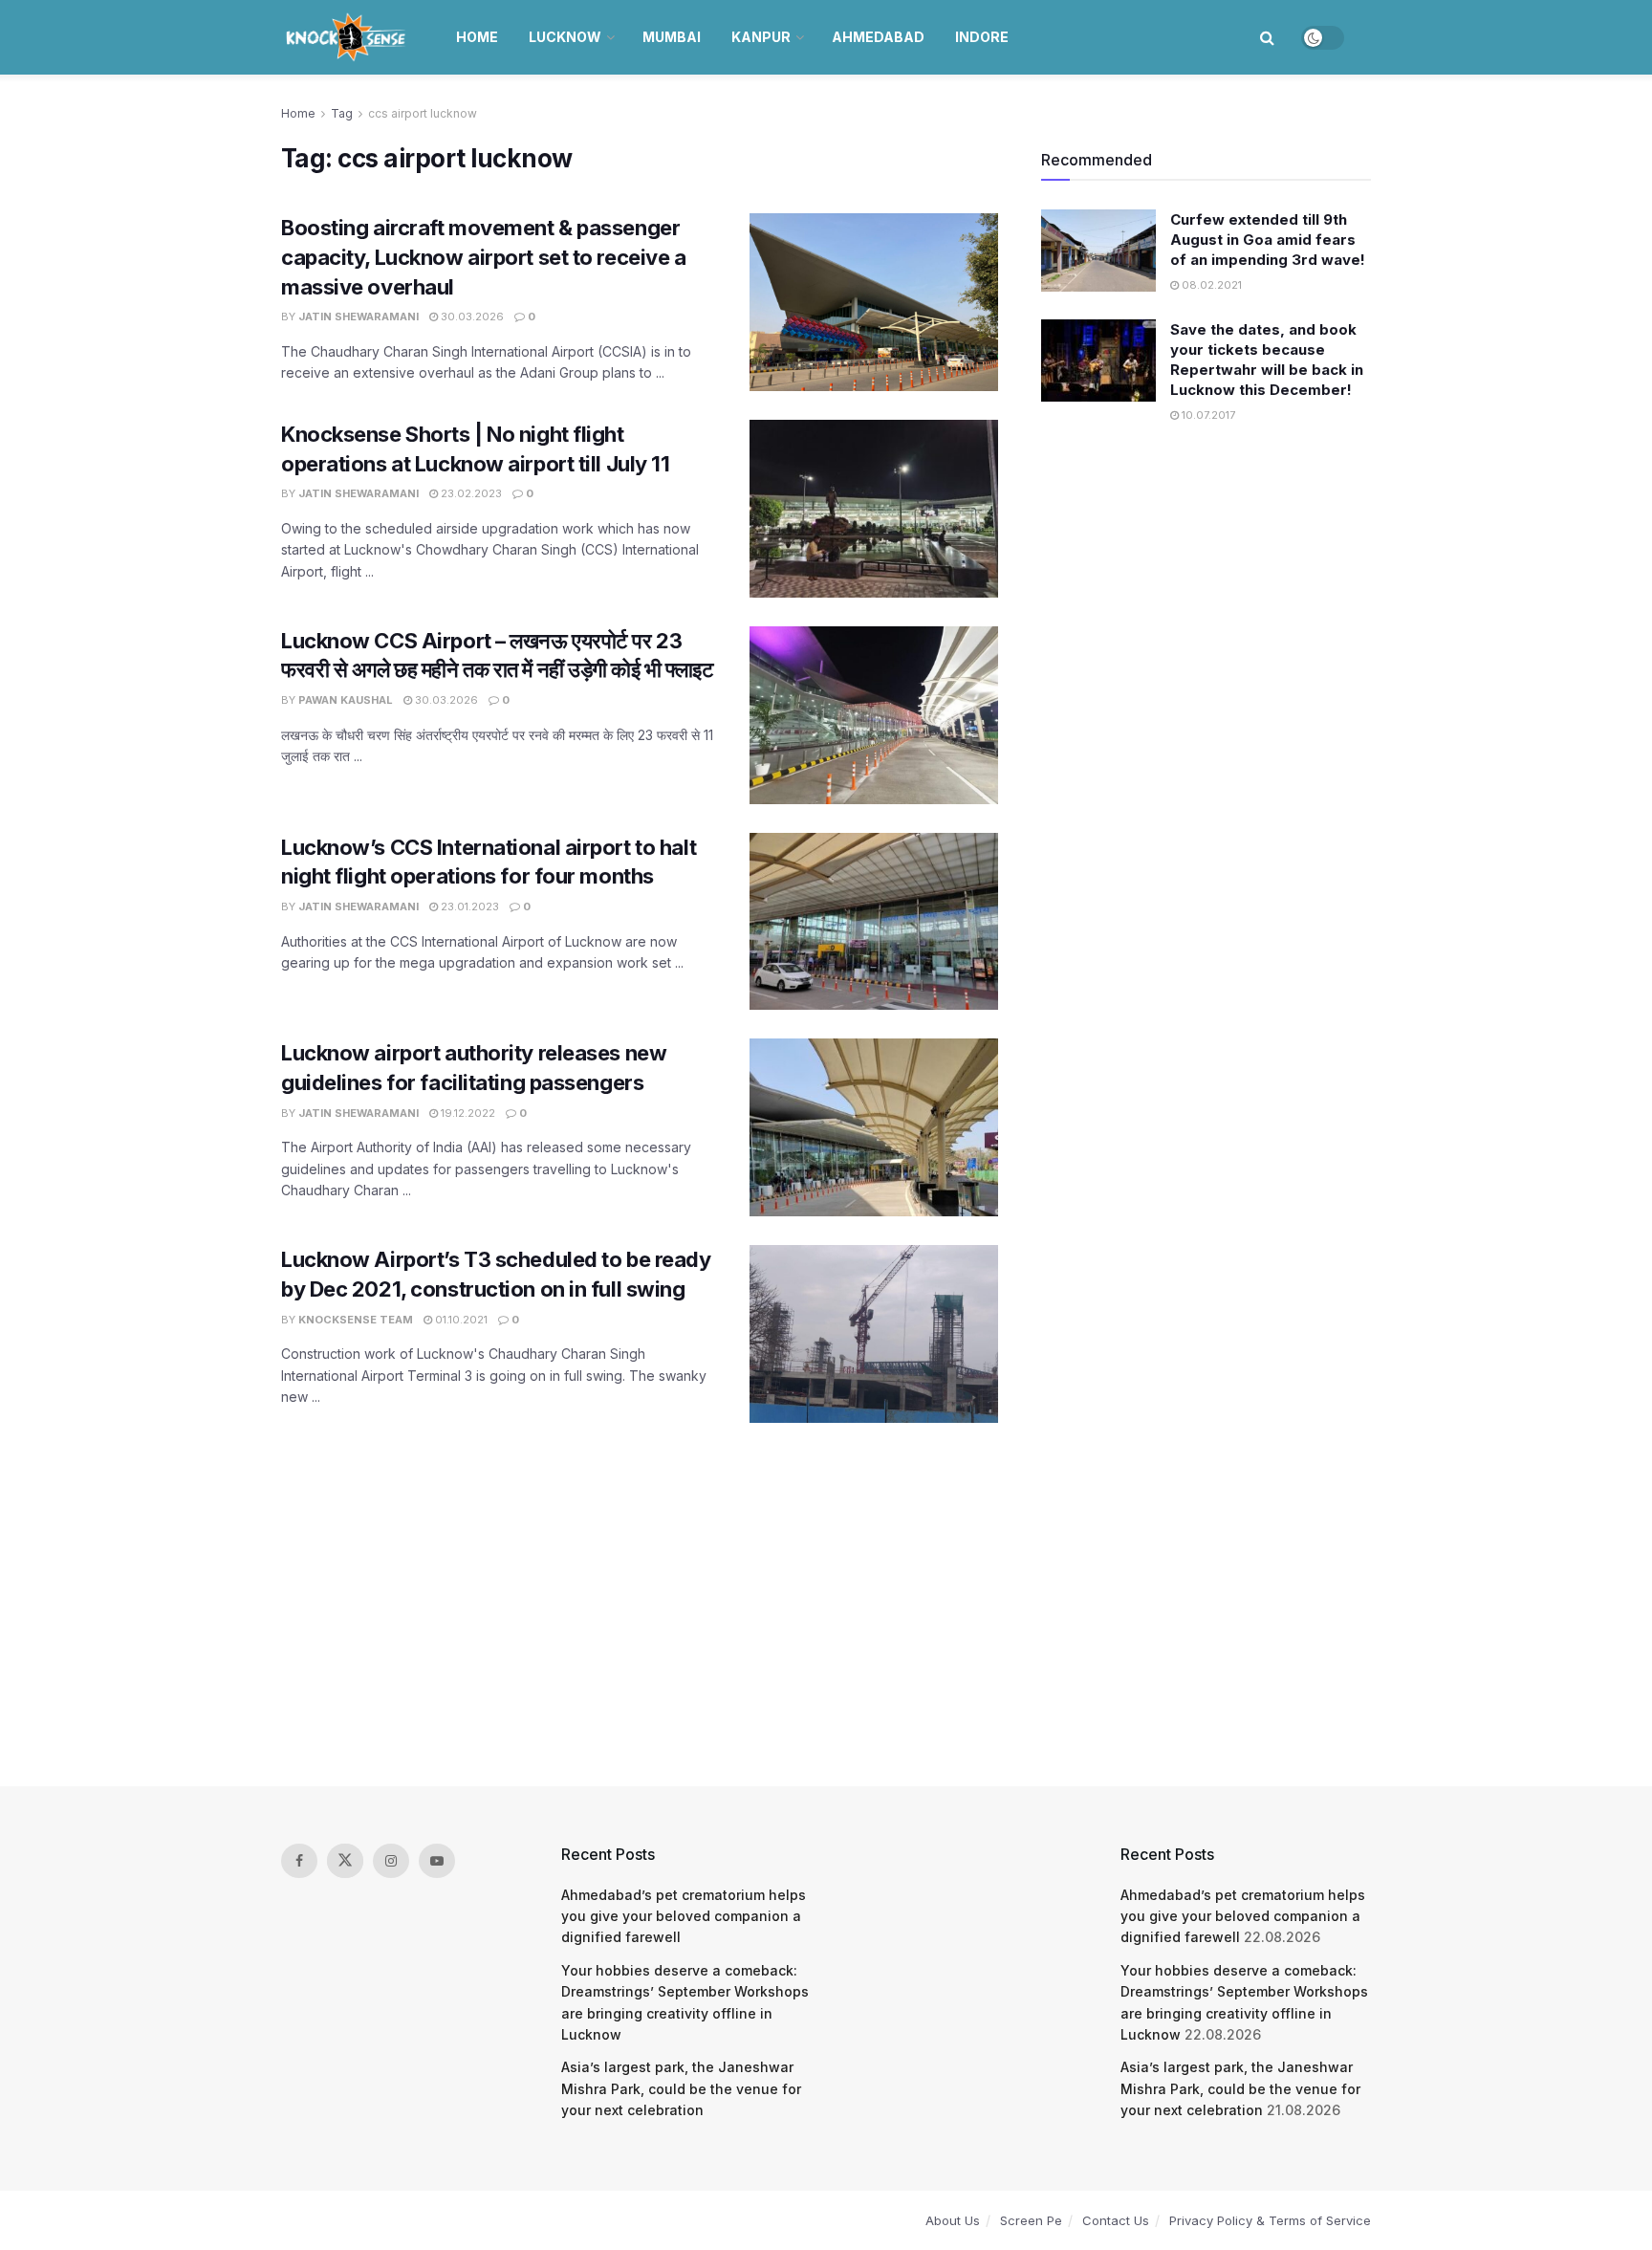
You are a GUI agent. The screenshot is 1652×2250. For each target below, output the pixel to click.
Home (477, 37)
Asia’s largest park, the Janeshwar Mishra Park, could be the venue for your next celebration (681, 2088)
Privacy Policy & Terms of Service (1270, 2220)
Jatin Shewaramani (359, 317)
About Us (953, 2220)
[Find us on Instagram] (391, 1861)
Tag (342, 113)
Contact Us (1116, 2220)
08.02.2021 (1210, 285)
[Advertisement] (826, 1605)
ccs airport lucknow (423, 113)
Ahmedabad (878, 37)
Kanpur (761, 37)
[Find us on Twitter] (345, 1861)
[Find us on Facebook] (299, 1861)
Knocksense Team (356, 1320)
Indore (982, 37)
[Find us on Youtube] (437, 1861)
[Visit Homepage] (348, 37)
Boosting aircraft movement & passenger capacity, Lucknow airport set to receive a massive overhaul (484, 257)
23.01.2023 (468, 907)
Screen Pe (1031, 2220)
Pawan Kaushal (346, 700)
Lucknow (565, 37)
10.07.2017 (1207, 415)
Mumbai (672, 37)
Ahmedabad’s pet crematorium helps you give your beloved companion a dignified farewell (684, 1916)
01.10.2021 (460, 1320)
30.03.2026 (471, 317)
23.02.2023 (470, 493)
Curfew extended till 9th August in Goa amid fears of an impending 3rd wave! (1268, 240)
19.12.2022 (467, 1113)
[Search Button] (1267, 37)
